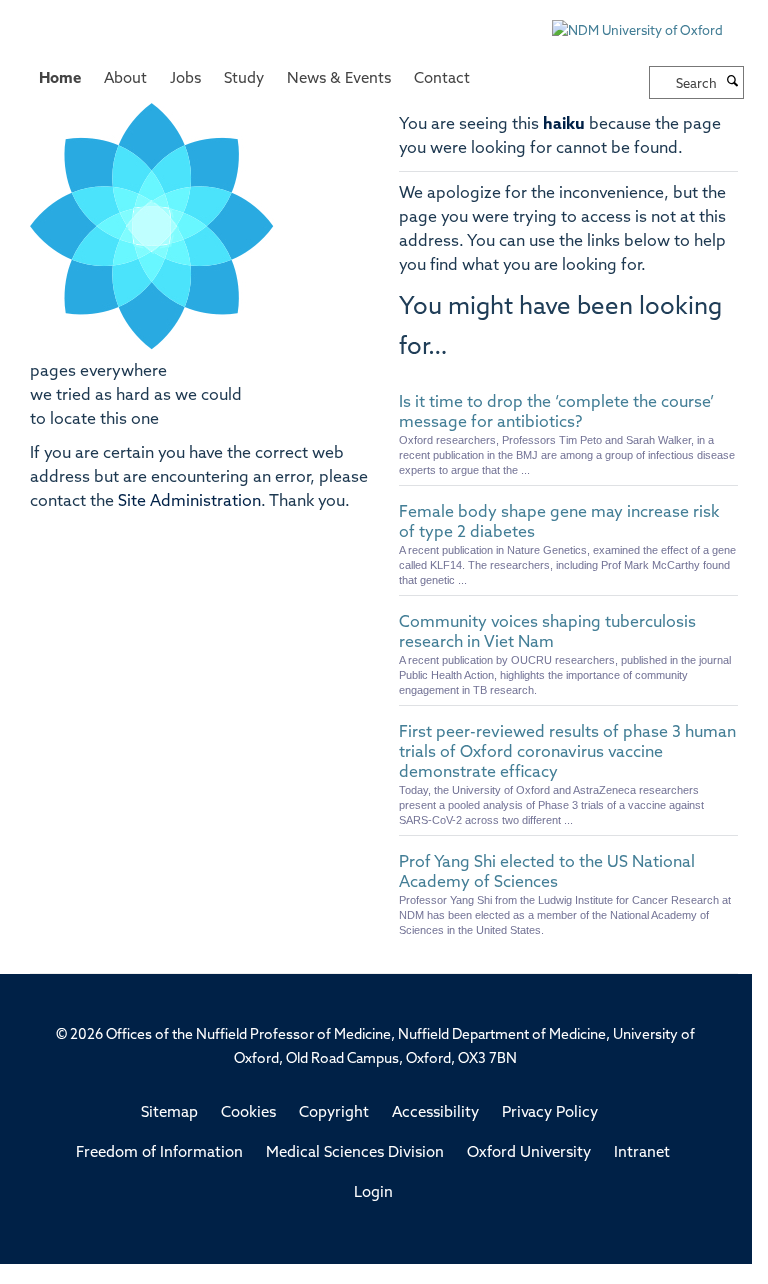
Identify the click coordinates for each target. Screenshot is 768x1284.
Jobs (185, 79)
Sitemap (169, 1113)
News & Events (339, 79)
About (125, 79)
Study (244, 79)
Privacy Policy (550, 1113)
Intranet (642, 1153)
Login (373, 1193)
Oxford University (529, 1153)
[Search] (733, 83)
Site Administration (189, 502)
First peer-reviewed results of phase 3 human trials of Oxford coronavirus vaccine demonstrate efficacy (567, 753)
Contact (442, 79)
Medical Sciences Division (355, 1153)
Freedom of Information (159, 1153)
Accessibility (435, 1113)
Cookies (248, 1113)
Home (60, 79)
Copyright (334, 1113)
